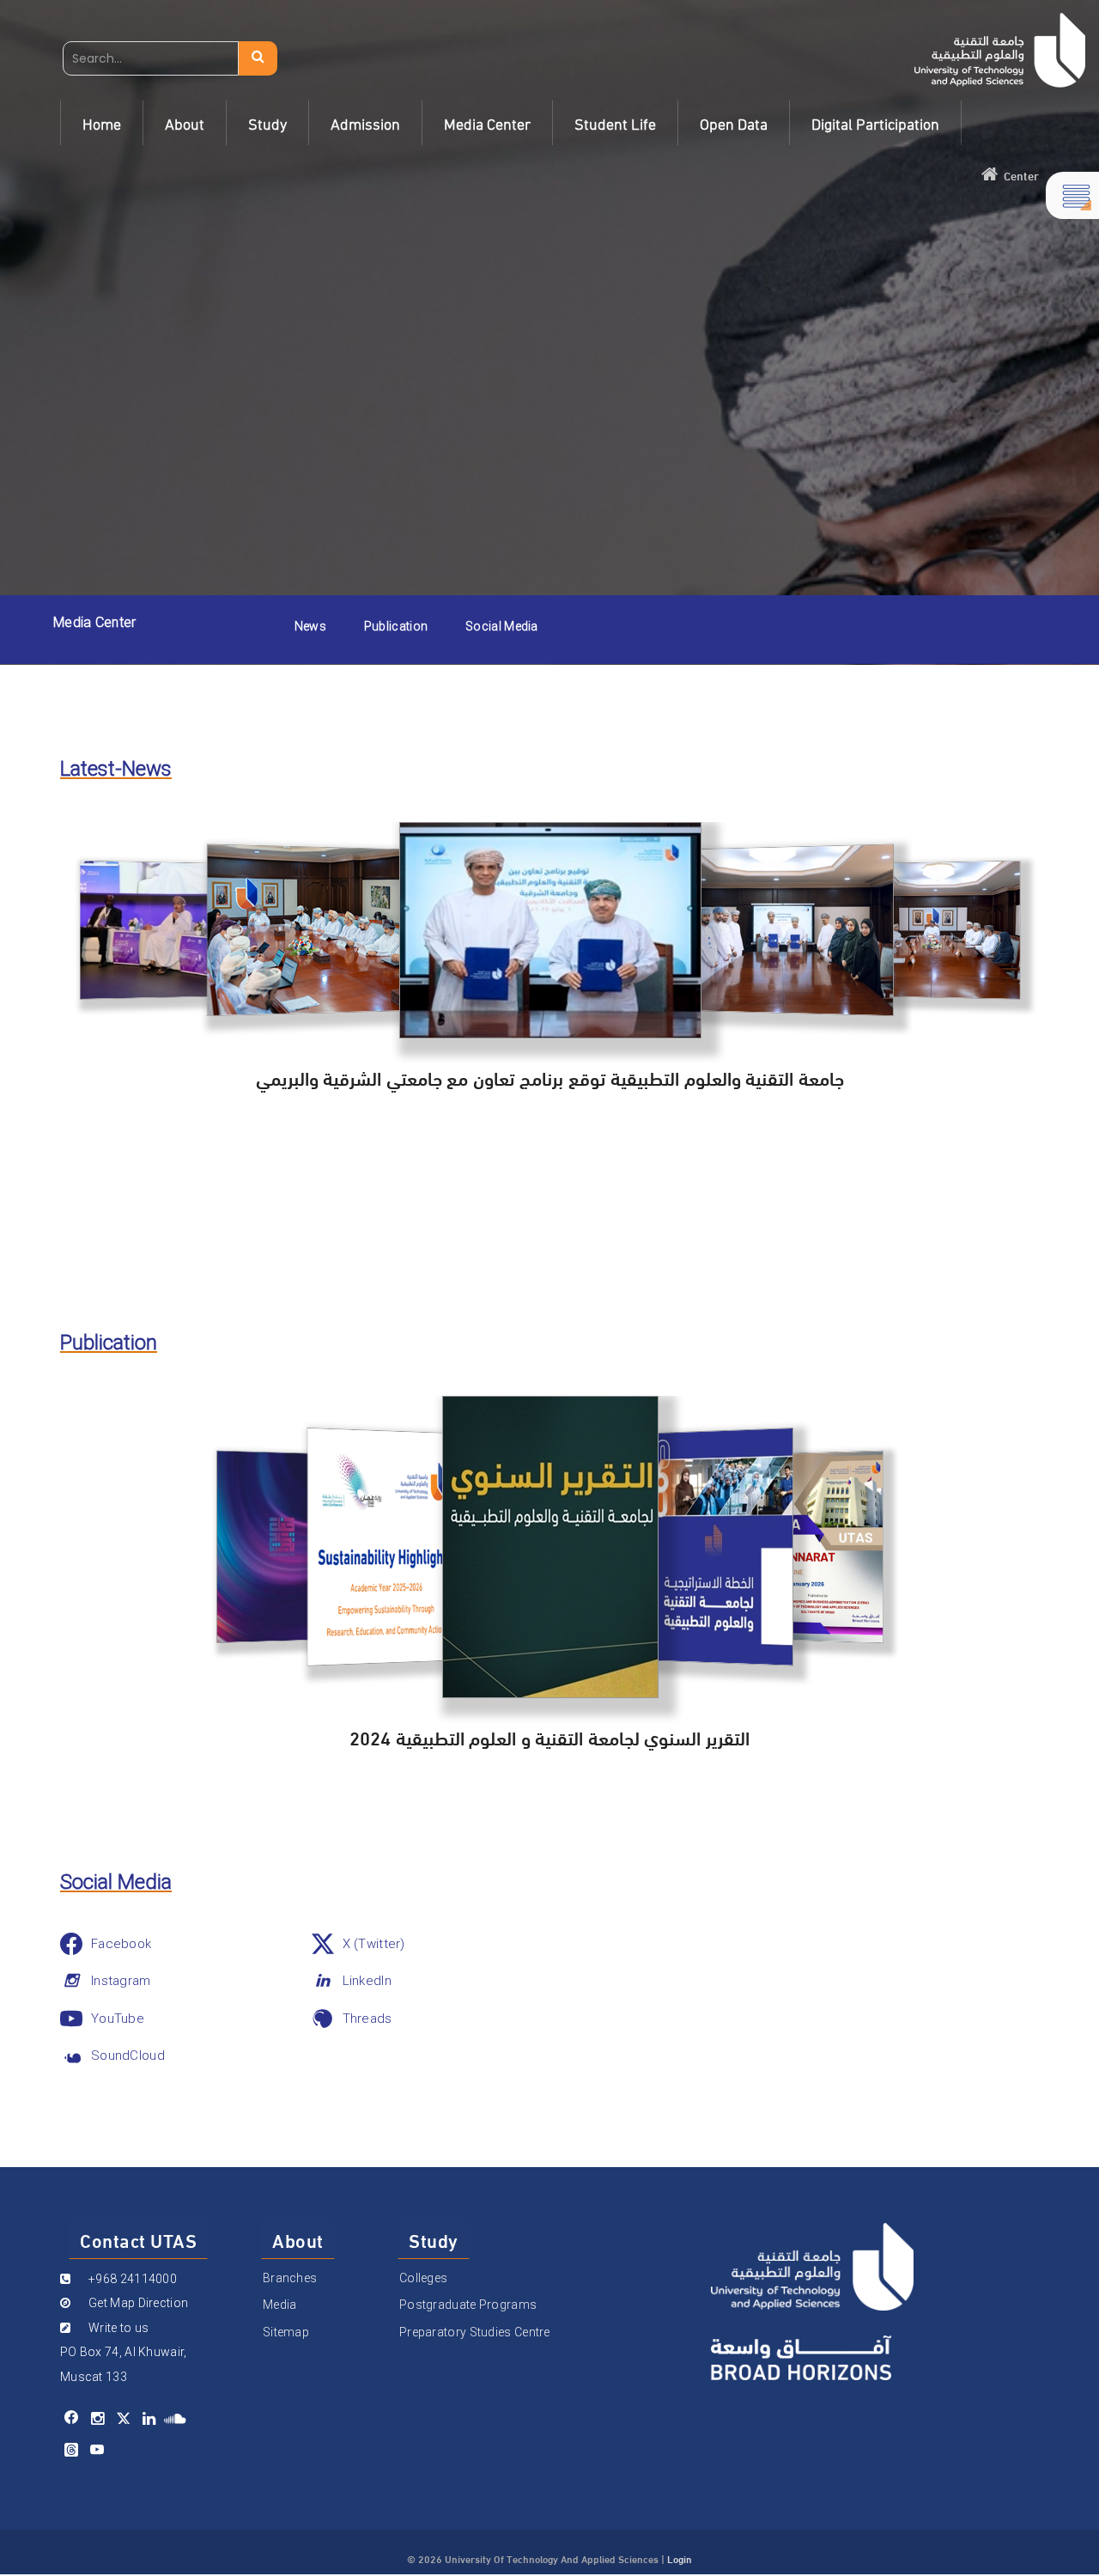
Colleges (423, 2278)
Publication (396, 626)
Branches (290, 2278)
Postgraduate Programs (468, 2305)
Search (258, 58)
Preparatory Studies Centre (475, 2332)
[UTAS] (1000, 50)
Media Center (95, 622)
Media (280, 2305)
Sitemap (286, 2332)
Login (680, 2558)
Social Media (502, 626)
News (310, 626)
